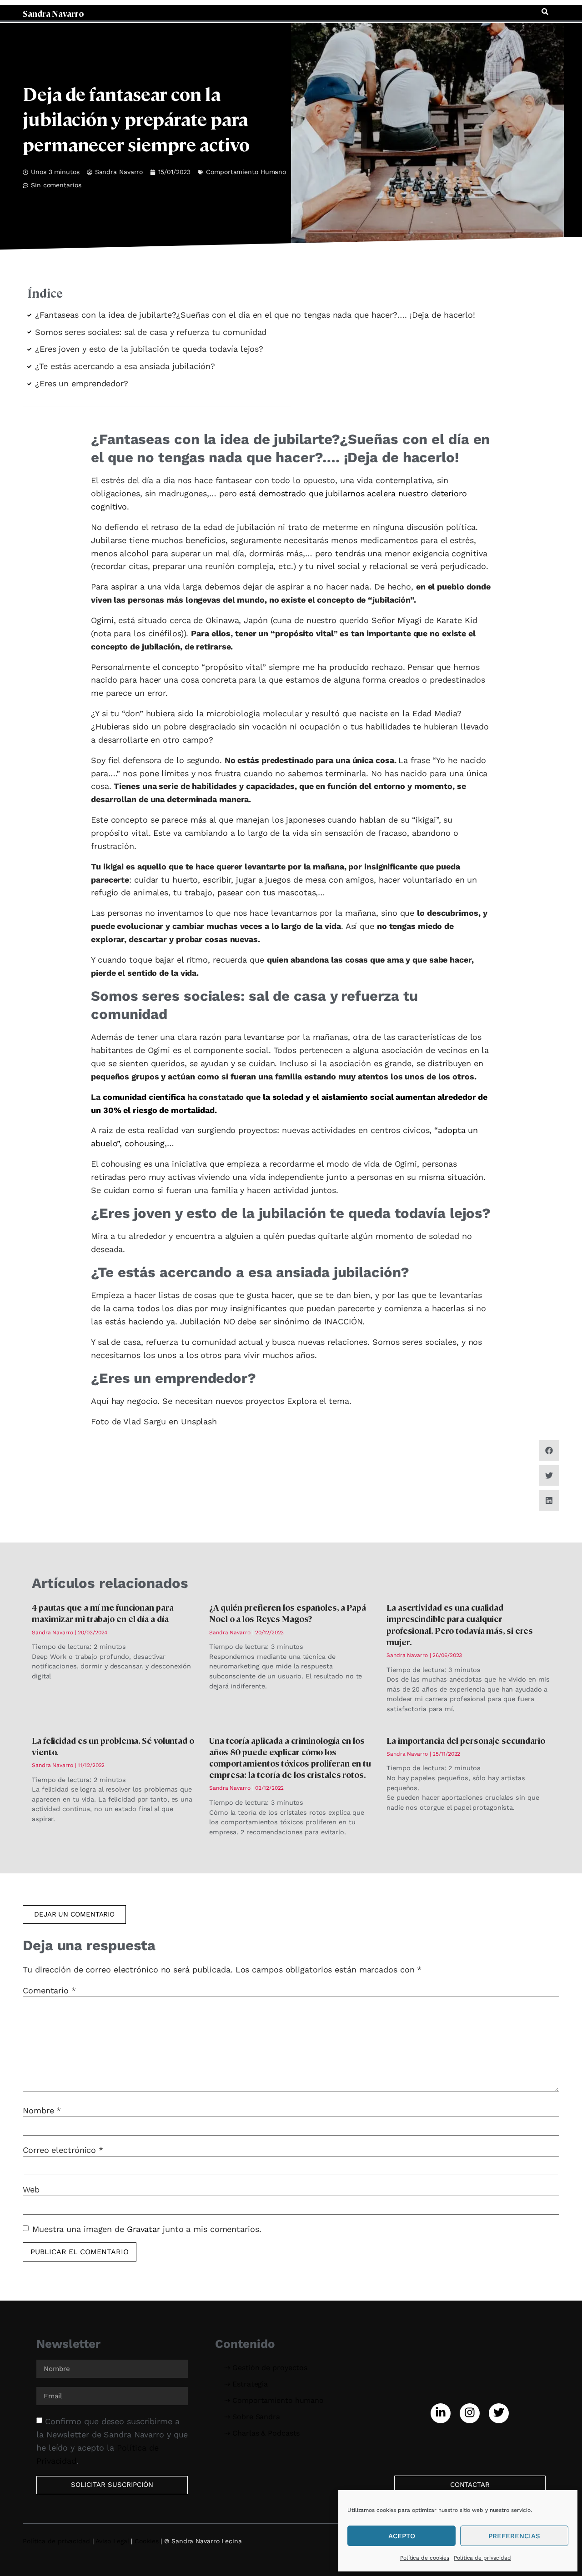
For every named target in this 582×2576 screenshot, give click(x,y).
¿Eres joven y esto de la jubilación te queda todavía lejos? (149, 349)
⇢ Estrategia (246, 2384)
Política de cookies (425, 2558)
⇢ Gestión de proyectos (266, 2368)
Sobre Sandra (464, 12)
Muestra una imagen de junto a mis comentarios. (147, 2229)
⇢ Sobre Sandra (252, 2417)
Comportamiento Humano (246, 172)
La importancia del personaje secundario (466, 1740)
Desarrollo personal (331, 12)
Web (31, 2190)
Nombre (42, 2111)
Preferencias (514, 2536)
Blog (421, 12)
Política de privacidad (482, 2558)
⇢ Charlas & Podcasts (262, 2433)
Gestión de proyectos (201, 12)
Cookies (146, 2541)
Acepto (402, 2536)
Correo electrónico (63, 2150)
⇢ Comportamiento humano (274, 2400)
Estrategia (267, 12)
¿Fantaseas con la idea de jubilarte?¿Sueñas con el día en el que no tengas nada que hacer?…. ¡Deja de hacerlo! (255, 315)
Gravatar (143, 2229)
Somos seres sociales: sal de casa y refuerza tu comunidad (151, 332)
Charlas (390, 12)
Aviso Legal (112, 2541)
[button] (545, 12)
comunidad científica (144, 1097)
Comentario (49, 1991)
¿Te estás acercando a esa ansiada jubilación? (125, 366)
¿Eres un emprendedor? (82, 383)
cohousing (145, 1143)
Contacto (515, 12)
